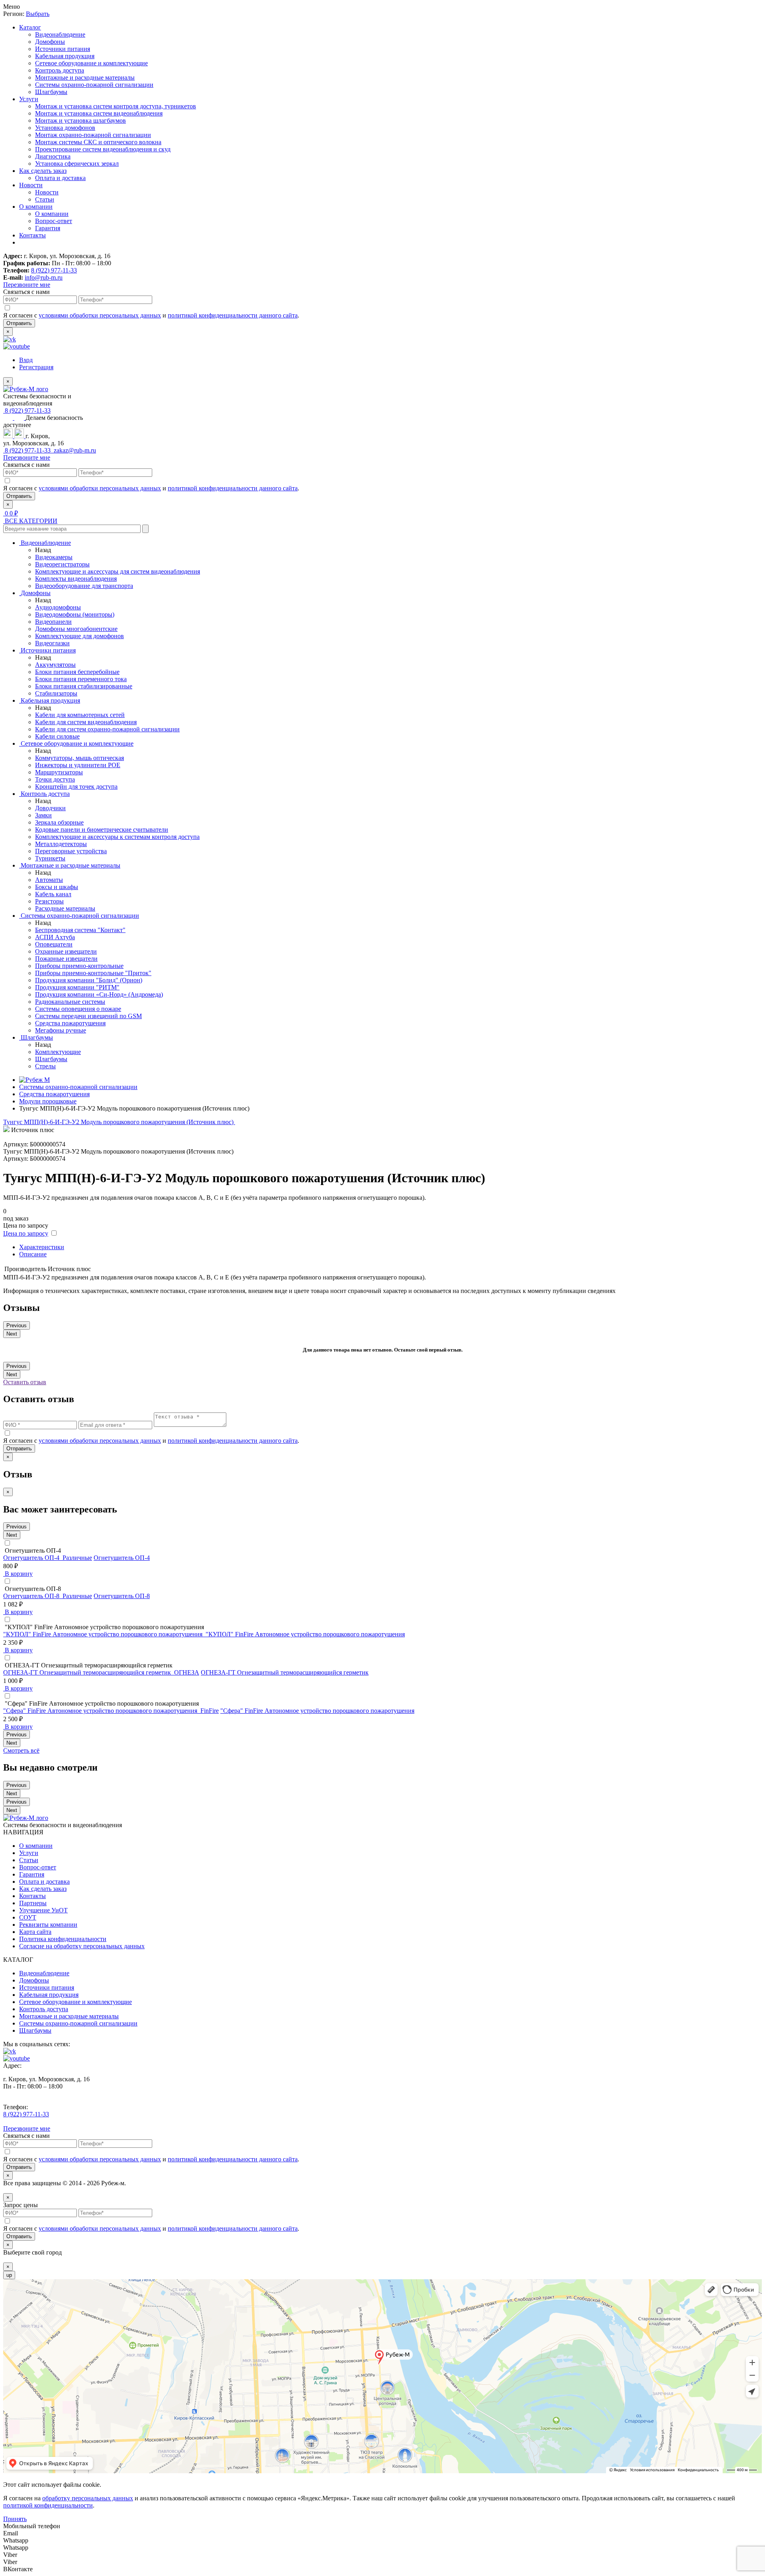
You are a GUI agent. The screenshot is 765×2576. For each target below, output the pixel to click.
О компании (36, 207)
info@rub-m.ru (44, 277)
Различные (77, 1558)
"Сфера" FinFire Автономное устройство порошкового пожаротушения (317, 1711)
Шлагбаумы (51, 92)
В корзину (18, 1574)
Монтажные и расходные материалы (85, 77)
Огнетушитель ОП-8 (122, 1596)
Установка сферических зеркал (77, 164)
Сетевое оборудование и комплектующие (91, 63)
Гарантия (48, 228)
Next (12, 1334)
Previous (17, 1325)
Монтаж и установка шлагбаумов (80, 120)
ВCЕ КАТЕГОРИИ (30, 521)
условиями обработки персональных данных (100, 315)
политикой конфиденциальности (48, 2505)
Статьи (45, 199)
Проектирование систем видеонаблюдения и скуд (103, 149)
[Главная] (34, 1080)
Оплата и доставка (60, 178)
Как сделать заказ (43, 171)
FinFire (210, 1711)
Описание (33, 1254)
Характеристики (42, 1247)
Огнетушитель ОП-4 (122, 1558)
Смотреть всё (21, 1750)
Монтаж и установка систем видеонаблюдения (99, 113)
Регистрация (36, 367)
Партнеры (33, 1903)
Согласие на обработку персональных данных (82, 1946)
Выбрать (38, 14)
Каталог (30, 27)
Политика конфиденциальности (63, 1939)
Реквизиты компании (48, 1925)
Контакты (32, 235)
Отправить (19, 323)
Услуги (29, 99)
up (9, 2275)
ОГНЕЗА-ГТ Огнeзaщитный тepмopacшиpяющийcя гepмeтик (285, 1672)
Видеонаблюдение (60, 34)
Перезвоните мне (27, 285)
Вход (26, 360)
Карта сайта (35, 1932)
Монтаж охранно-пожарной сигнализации (93, 135)
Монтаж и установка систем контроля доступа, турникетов (116, 106)
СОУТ (28, 1917)
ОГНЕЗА (187, 1672)
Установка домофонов (65, 128)
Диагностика (53, 156)
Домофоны (50, 42)
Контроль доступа (60, 70)
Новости (31, 185)
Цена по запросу (26, 1233)
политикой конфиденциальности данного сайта (233, 315)
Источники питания (63, 49)
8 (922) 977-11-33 (54, 270)
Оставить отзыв (25, 1382)
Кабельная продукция (65, 56)
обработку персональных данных (88, 2498)
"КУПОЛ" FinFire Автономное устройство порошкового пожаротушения (305, 1634)
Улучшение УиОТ (43, 1910)
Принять (15, 2519)
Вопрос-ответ (54, 221)
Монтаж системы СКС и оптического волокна (98, 142)
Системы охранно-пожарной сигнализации (94, 85)
